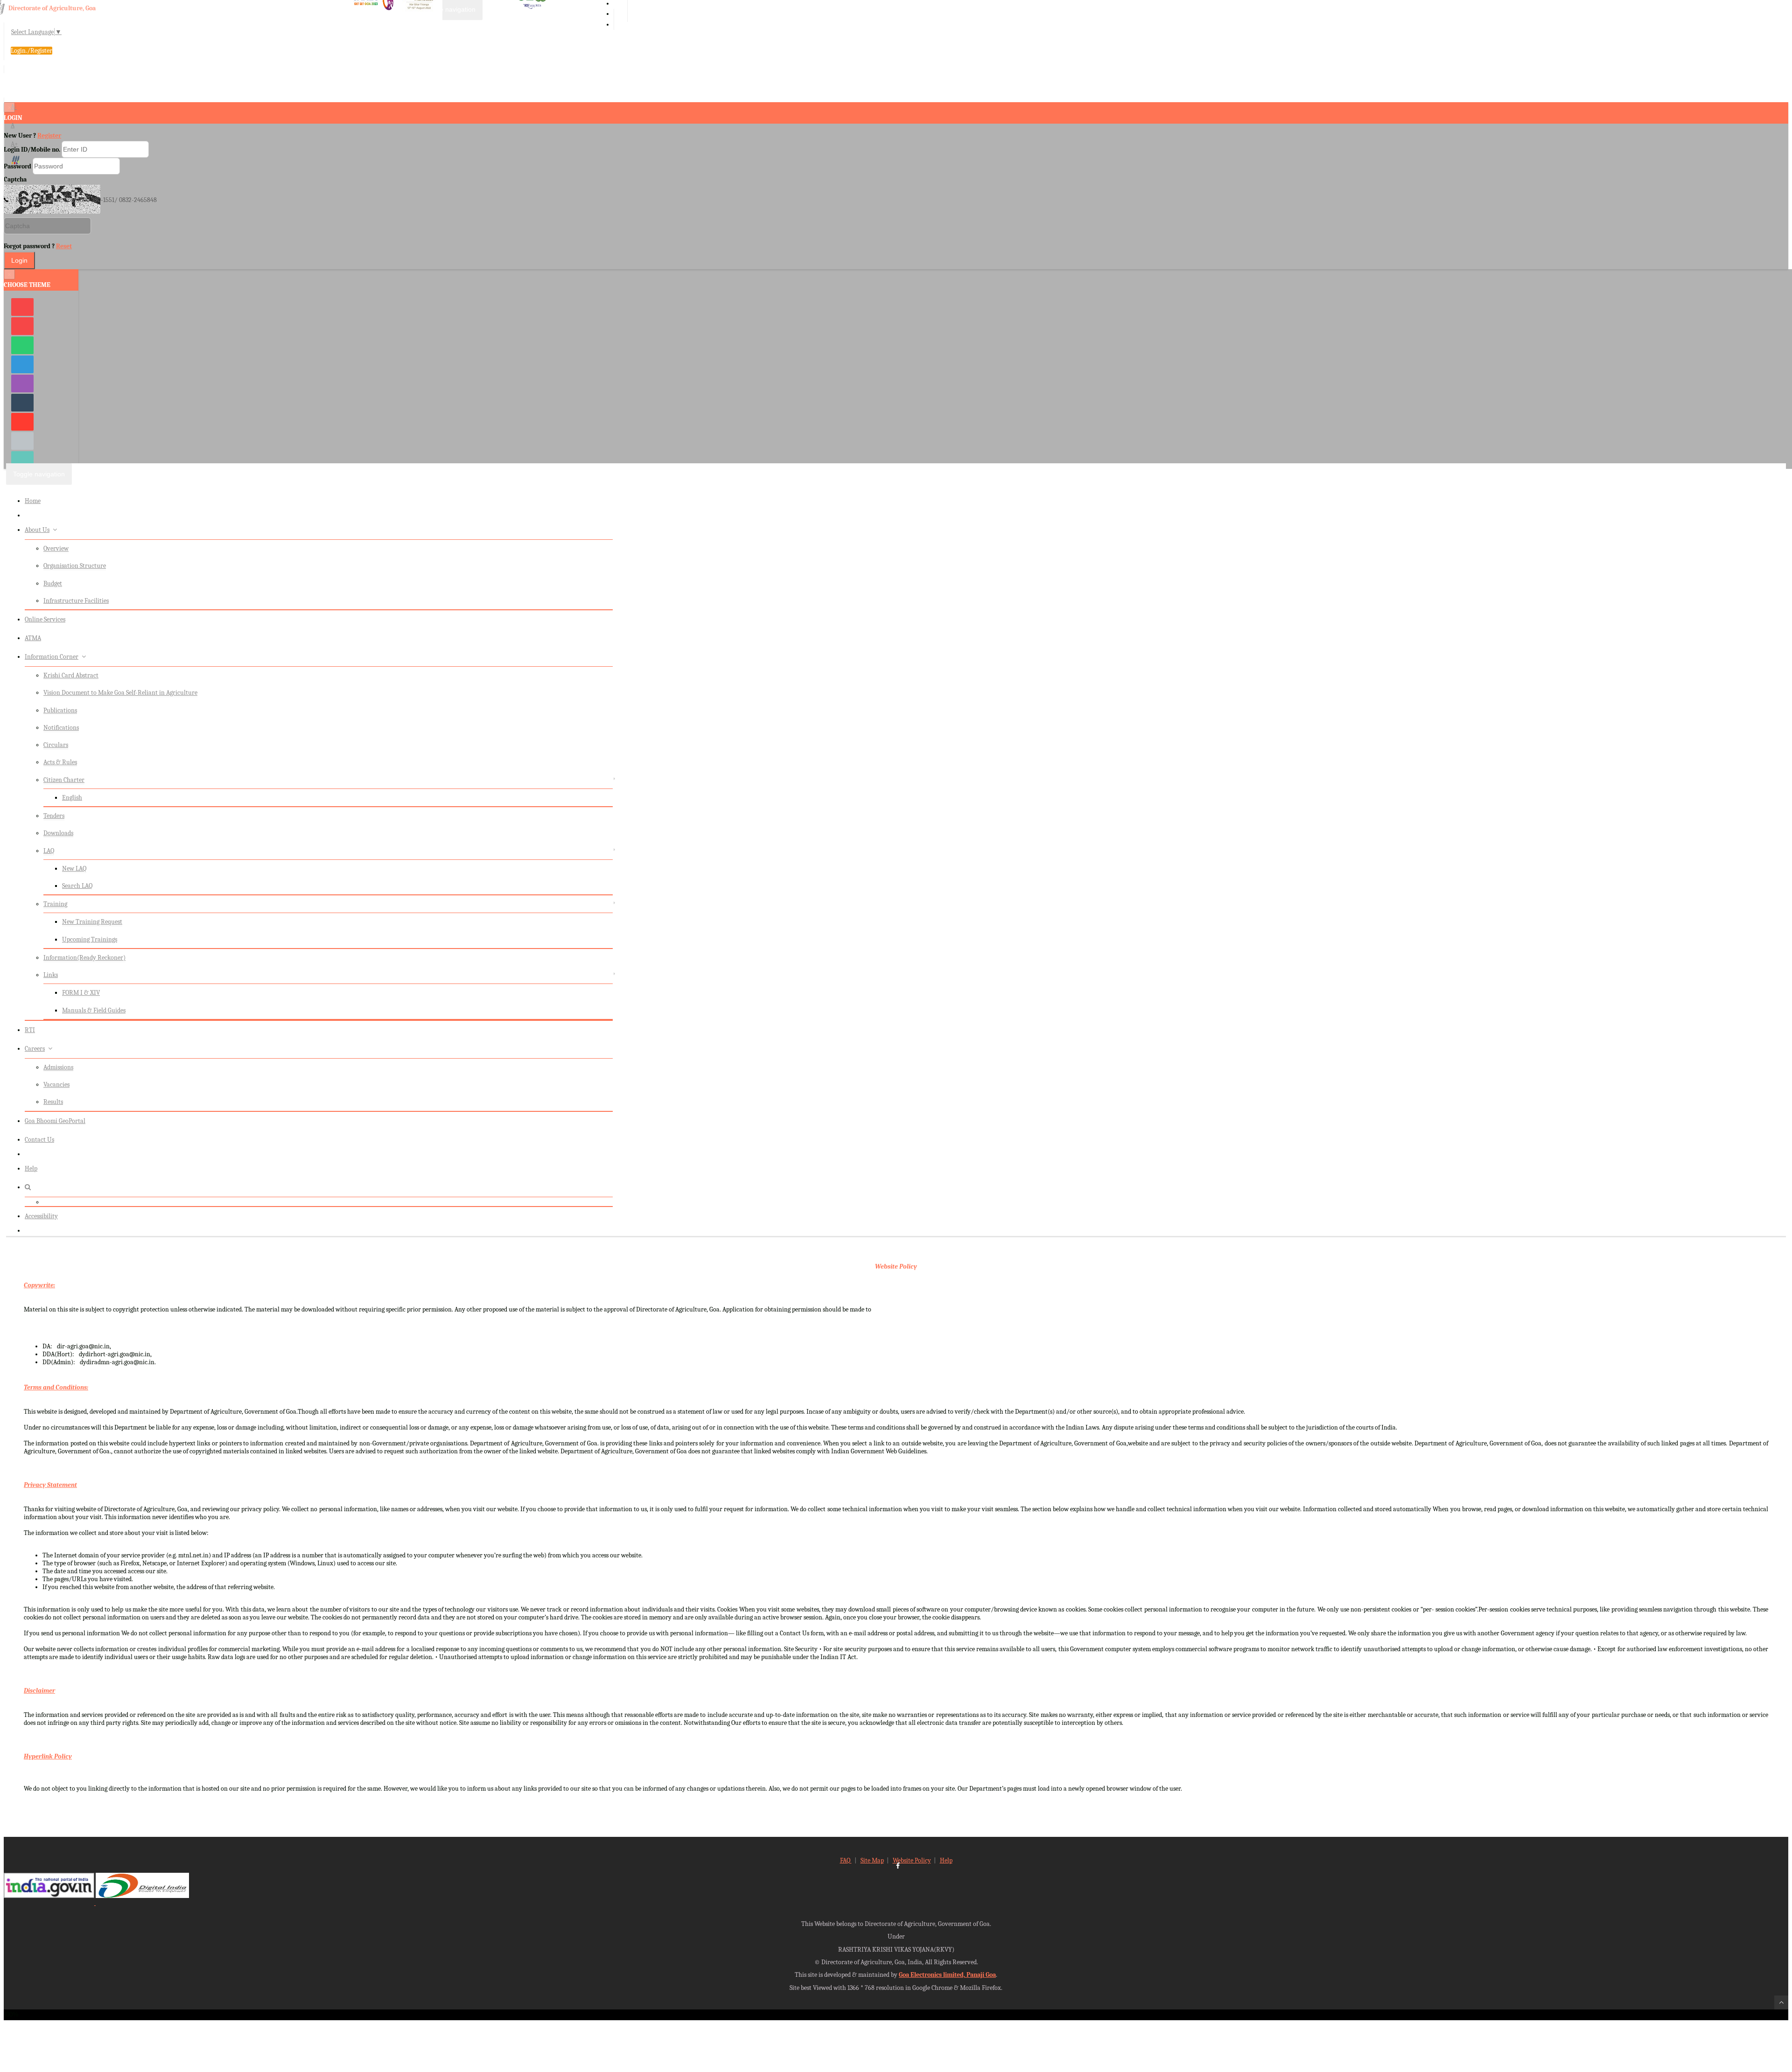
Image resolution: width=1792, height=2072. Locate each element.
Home (33, 501)
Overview (56, 548)
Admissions (58, 1067)
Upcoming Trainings (90, 939)
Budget (53, 583)
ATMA (33, 638)
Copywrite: (39, 1285)
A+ (14, 144)
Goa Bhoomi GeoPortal (55, 1121)
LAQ (49, 851)
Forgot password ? (38, 246)
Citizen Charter (64, 780)
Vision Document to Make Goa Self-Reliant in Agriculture (120, 693)
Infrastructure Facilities (76, 601)
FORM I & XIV (81, 993)
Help (31, 1169)
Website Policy (896, 1266)
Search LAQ (77, 886)
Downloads (58, 833)
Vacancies (56, 1085)
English (72, 798)
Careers (35, 1049)
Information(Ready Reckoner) (84, 958)
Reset (64, 246)
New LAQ (74, 869)
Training (55, 904)
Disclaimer (39, 1691)
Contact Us (39, 1140)
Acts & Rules (60, 762)
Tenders (54, 816)
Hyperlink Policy (48, 1756)
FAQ (846, 1860)
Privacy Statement (50, 1485)
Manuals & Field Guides (94, 1010)
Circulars (56, 745)
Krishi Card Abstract (71, 675)
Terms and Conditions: (56, 1387)
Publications (60, 710)
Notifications (61, 728)
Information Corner (52, 657)
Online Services (45, 619)
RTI (30, 1030)
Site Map (872, 1860)
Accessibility (41, 1216)
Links (51, 975)
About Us (37, 530)
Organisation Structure (75, 566)
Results (53, 1102)
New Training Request (92, 922)
